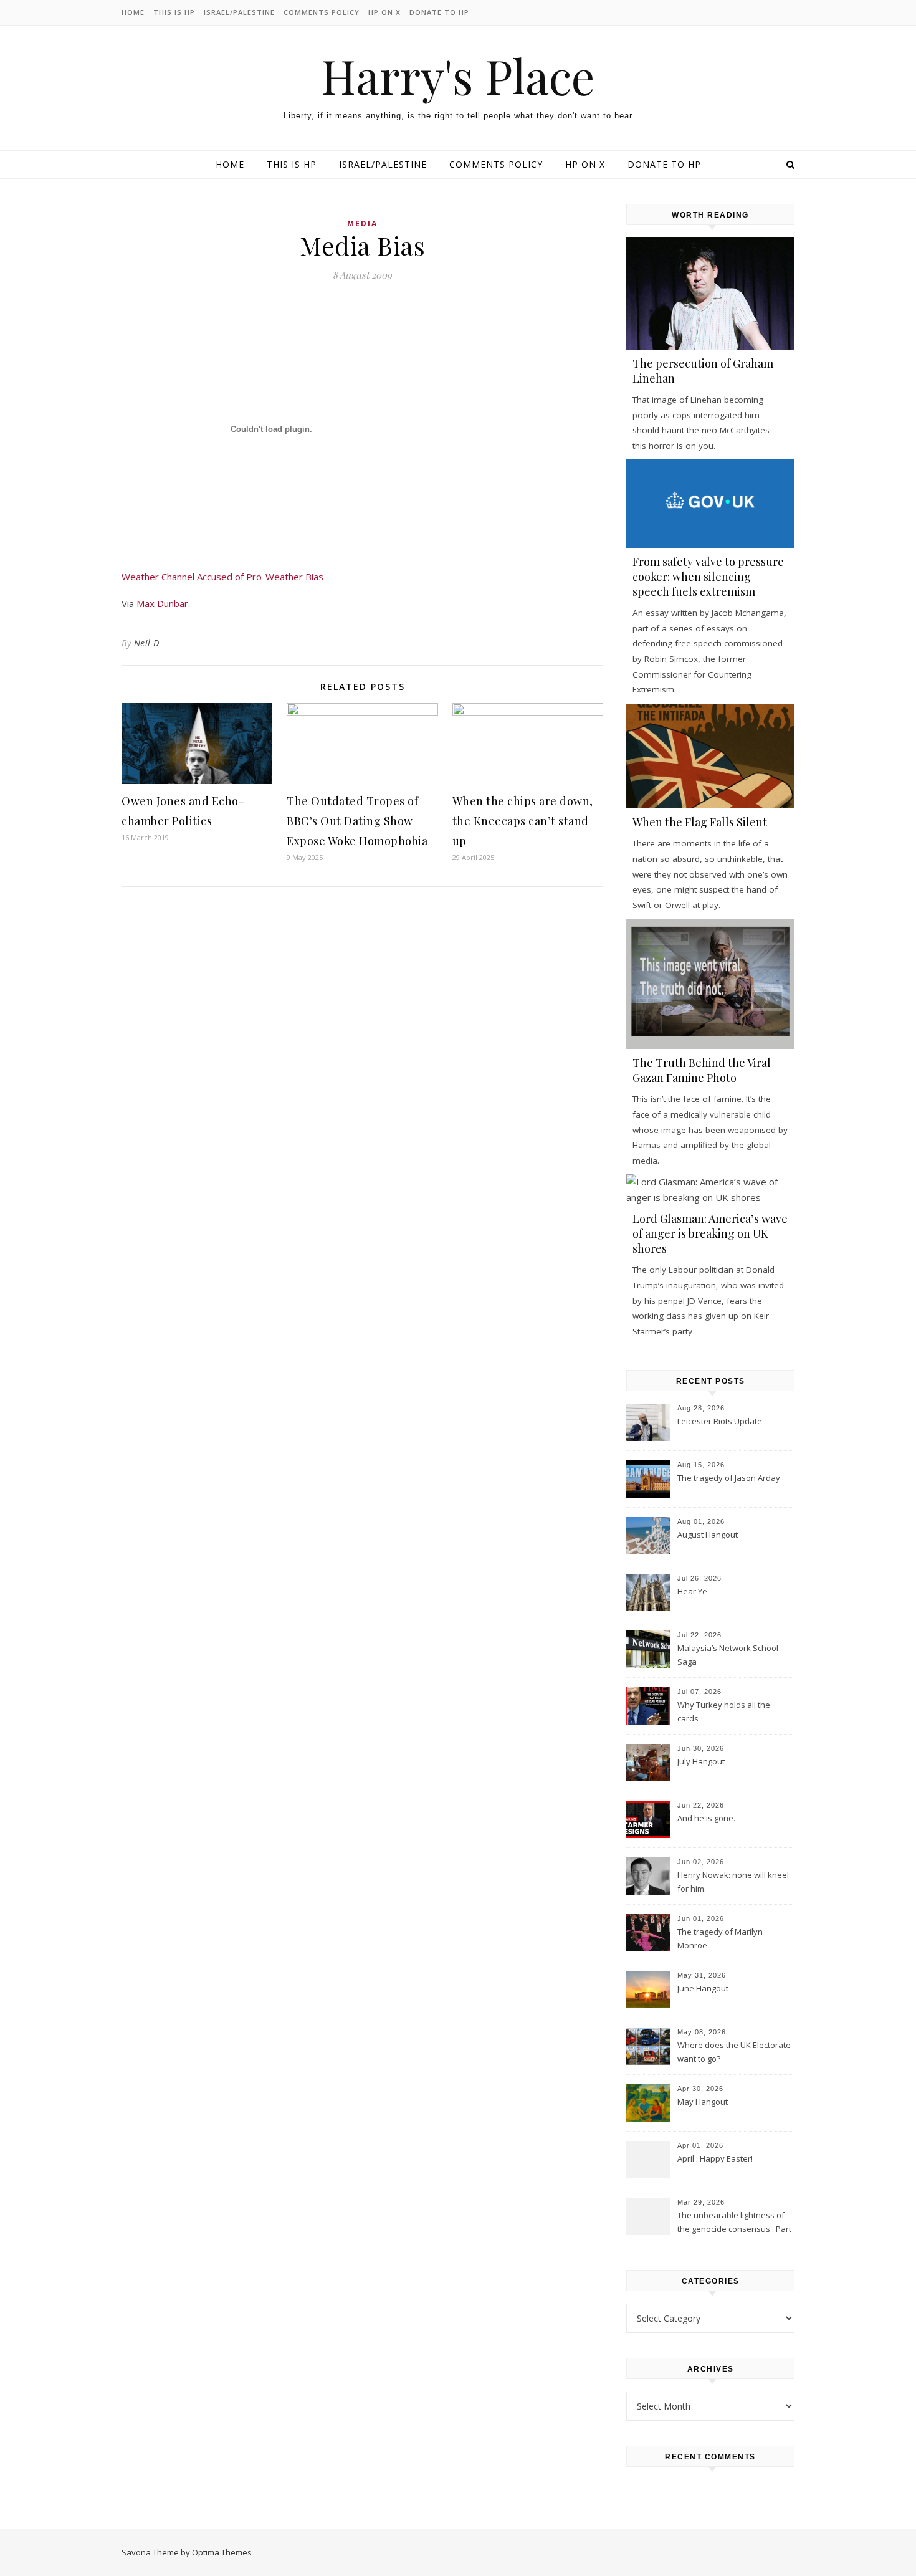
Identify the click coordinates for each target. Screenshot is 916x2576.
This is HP (174, 12)
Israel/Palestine (239, 12)
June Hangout (703, 1988)
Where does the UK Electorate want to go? (734, 2052)
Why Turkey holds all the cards (724, 1712)
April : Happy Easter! (715, 2158)
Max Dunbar (162, 603)
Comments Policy (322, 12)
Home (133, 12)
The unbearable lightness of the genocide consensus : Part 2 (734, 2223)
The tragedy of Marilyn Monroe (720, 1938)
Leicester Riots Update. (721, 1421)
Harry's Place (458, 76)
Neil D (147, 643)
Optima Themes (222, 2552)
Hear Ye (692, 1591)
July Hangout (701, 1761)
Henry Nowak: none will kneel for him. (733, 1882)
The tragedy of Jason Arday (729, 1478)
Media (362, 223)
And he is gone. (706, 1818)
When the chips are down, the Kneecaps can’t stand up (523, 821)
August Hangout (708, 1535)
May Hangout (703, 2102)
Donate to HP (439, 12)
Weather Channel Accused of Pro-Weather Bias (222, 577)
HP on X (384, 12)
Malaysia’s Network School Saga (728, 1655)
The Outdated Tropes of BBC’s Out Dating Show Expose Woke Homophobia (357, 821)
